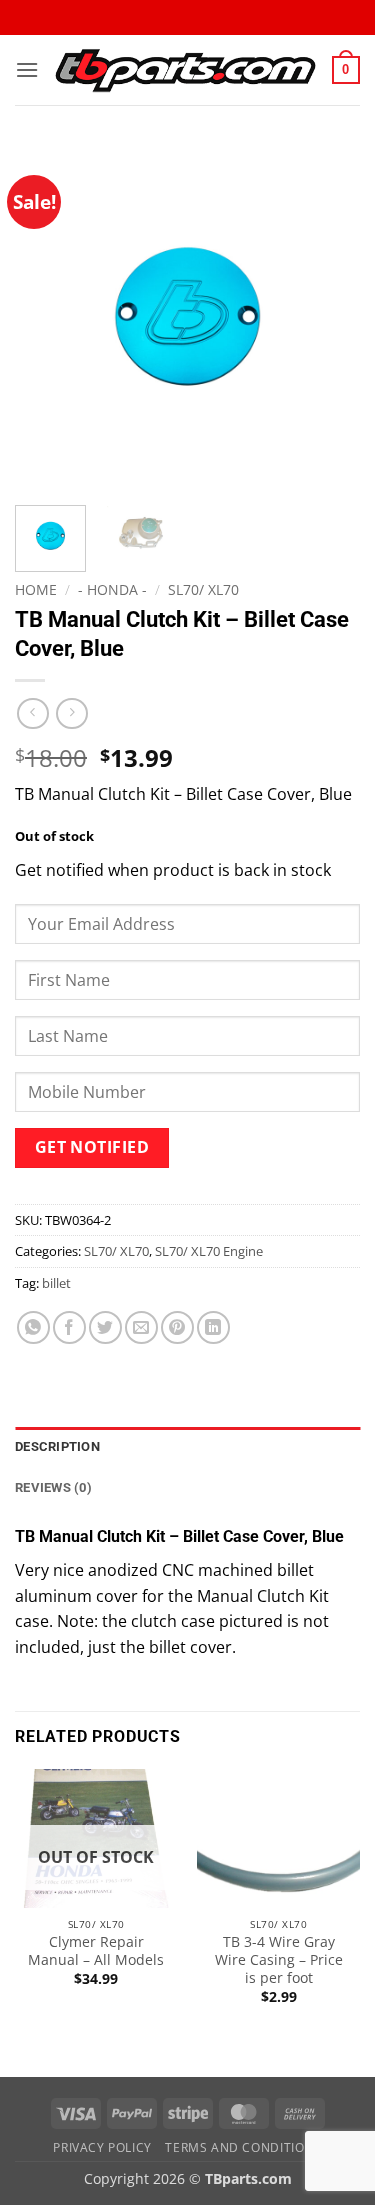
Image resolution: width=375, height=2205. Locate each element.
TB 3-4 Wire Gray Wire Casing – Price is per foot (279, 1959)
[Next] (328, 317)
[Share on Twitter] (105, 1327)
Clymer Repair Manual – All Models (96, 1950)
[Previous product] (71, 713)
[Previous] (47, 317)
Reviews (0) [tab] (53, 1487)
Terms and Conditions (243, 2147)
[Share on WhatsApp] (33, 1327)
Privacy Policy (102, 2147)
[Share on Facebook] (69, 1327)
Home (36, 589)
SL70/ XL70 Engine (209, 1251)
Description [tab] (57, 1446)
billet (56, 1283)
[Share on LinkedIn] (213, 1327)
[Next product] (32, 713)
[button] (27, 69)
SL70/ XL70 (203, 589)
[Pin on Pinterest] (177, 1327)
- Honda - (112, 589)
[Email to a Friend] (141, 1327)
